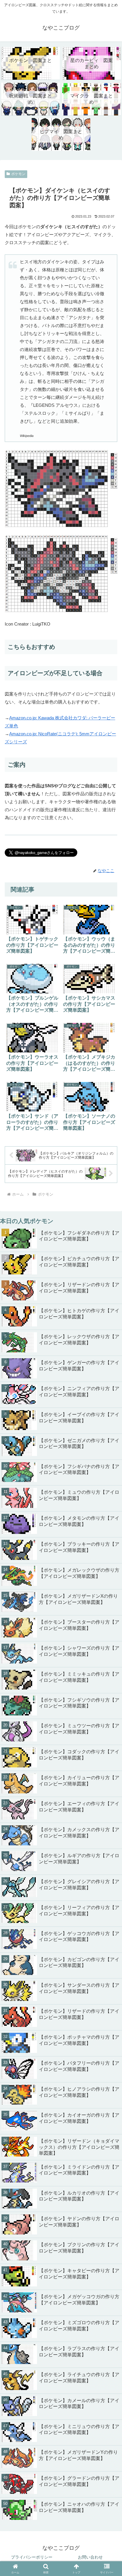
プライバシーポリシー (32, 2557)
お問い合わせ (90, 2557)
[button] (110, 1785)
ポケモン (18, 174)
